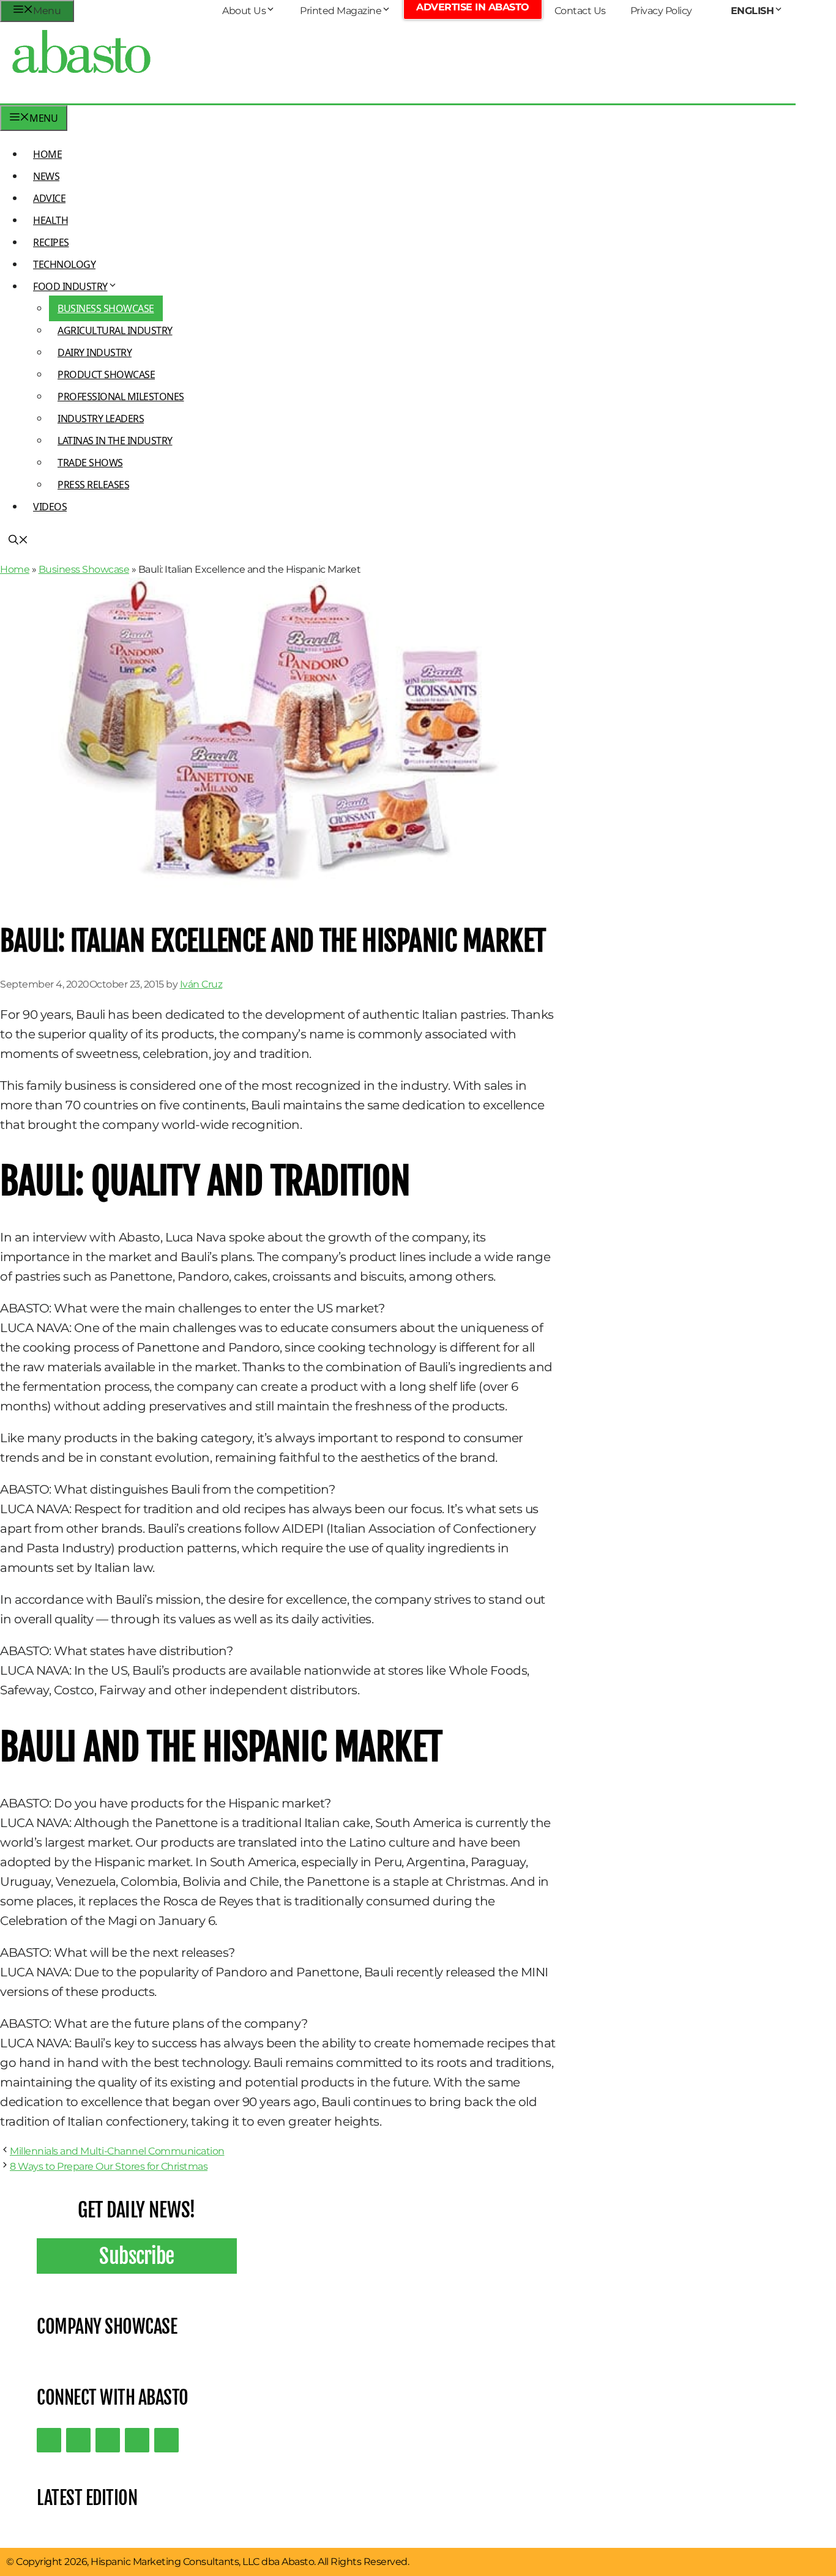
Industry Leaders (101, 419)
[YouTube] (137, 2440)
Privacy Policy (661, 11)
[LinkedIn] (78, 2440)
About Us (244, 11)
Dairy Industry (95, 352)
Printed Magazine (341, 11)
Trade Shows (90, 463)
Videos (50, 507)
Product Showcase (106, 374)
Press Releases (93, 485)
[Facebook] (166, 2440)
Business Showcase (106, 308)
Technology (64, 264)
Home (47, 154)
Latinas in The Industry (115, 441)
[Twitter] (49, 2440)
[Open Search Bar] (18, 541)
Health (50, 220)
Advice (49, 198)
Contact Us (580, 11)
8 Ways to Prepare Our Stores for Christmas (109, 2166)
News (46, 176)
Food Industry (70, 286)
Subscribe (137, 2256)
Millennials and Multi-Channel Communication (117, 2151)
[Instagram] (108, 2440)
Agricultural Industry (115, 330)
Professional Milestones (121, 396)
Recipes (51, 242)
